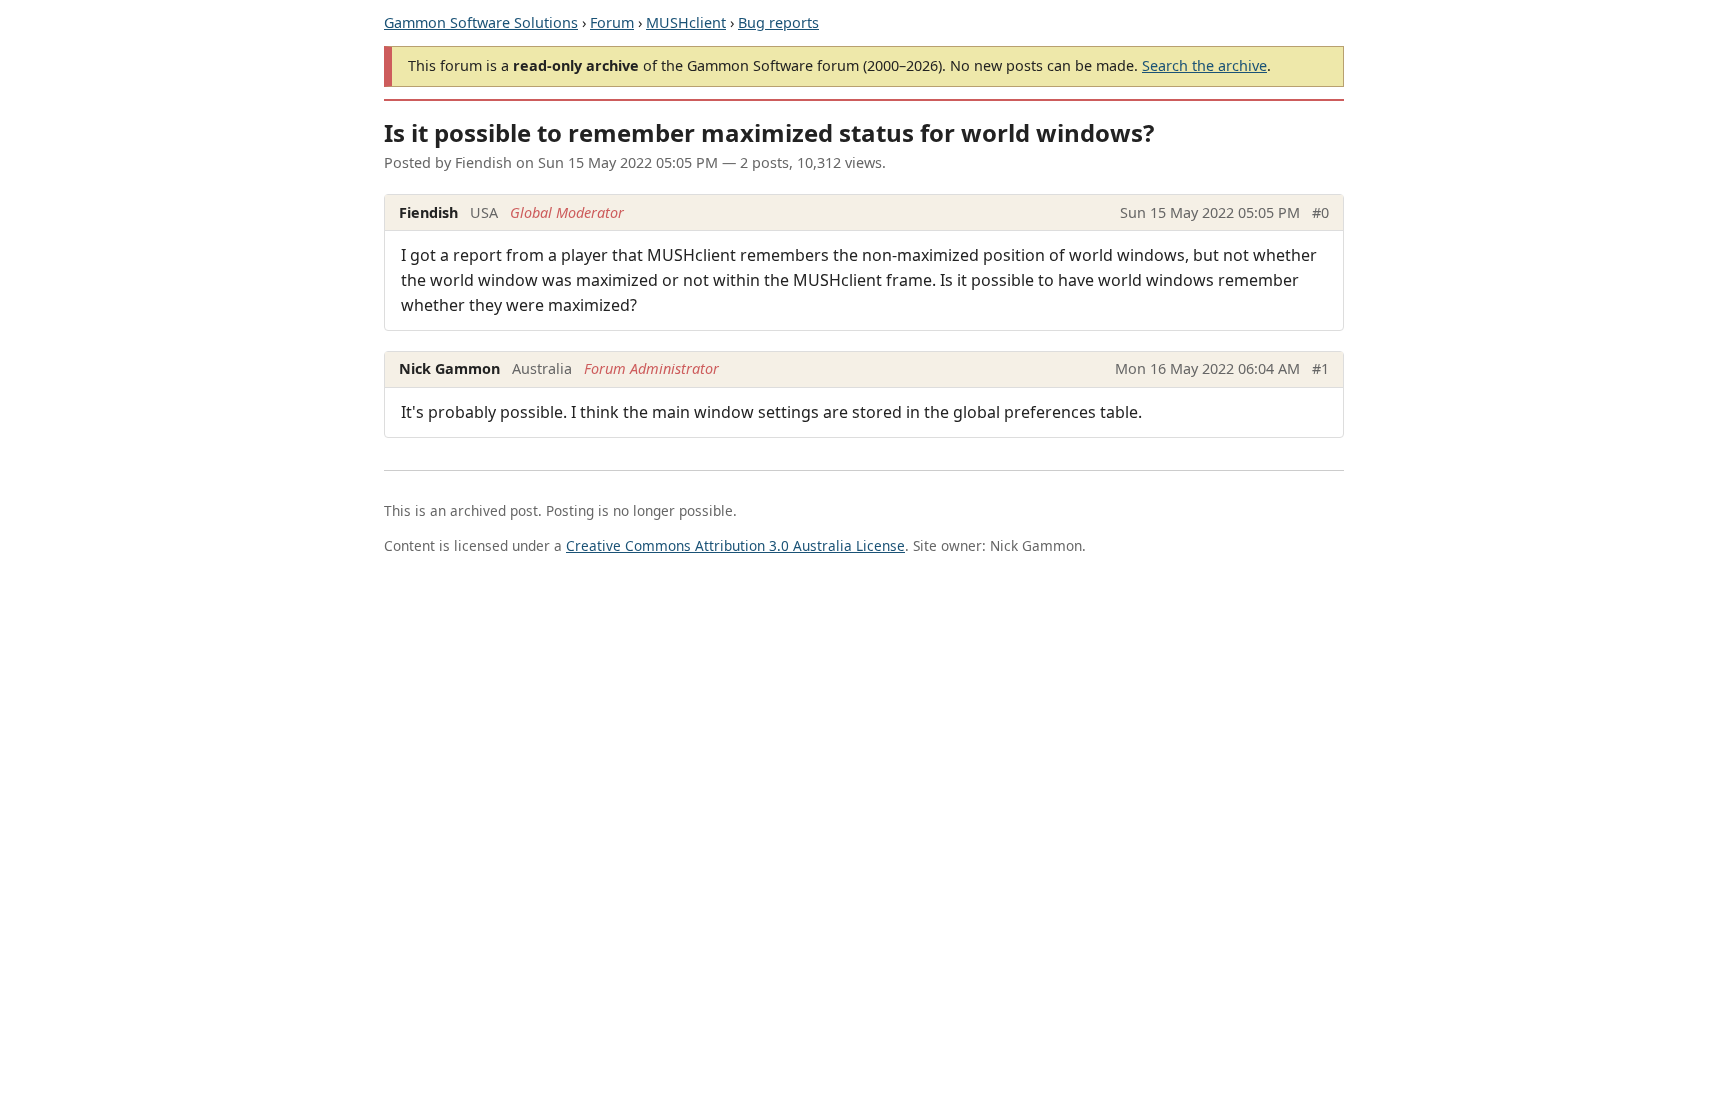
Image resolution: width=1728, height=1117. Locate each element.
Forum (612, 22)
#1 (1320, 368)
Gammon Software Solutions (481, 22)
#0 (1320, 212)
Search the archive (1204, 65)
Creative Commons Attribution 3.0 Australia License (735, 545)
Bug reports (778, 22)
